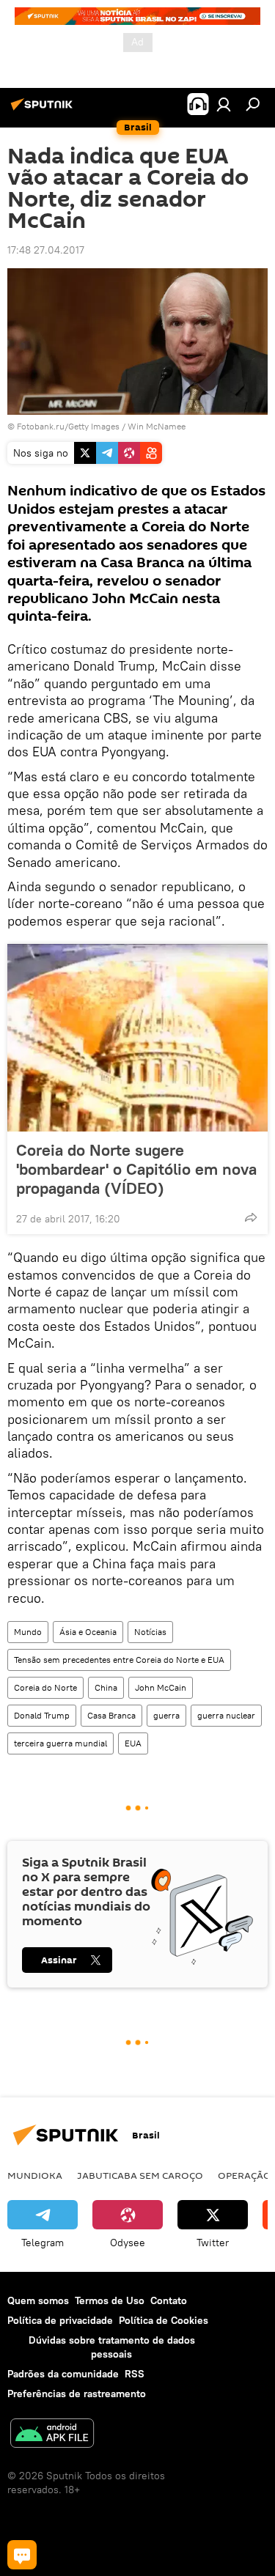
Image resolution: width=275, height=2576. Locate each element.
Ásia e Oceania (88, 1632)
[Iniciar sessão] (224, 104)
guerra (166, 1715)
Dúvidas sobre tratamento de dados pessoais (112, 2347)
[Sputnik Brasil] (44, 110)
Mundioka (35, 2175)
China (106, 1687)
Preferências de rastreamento (77, 2394)
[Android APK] (52, 2435)
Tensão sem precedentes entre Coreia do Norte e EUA (119, 1660)
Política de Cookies (164, 2320)
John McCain (161, 1687)
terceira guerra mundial (60, 1743)
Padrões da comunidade (63, 2374)
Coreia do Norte (45, 1687)
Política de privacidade (60, 2320)
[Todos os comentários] (22, 2555)
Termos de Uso (110, 2300)
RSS (135, 2374)
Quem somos (38, 2300)
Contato (169, 2300)
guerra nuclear (226, 1715)
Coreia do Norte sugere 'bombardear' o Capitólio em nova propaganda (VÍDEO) (136, 1169)
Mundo (28, 1632)
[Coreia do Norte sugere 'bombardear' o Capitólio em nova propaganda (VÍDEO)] (137, 1038)
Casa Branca (111, 1715)
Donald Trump (42, 1715)
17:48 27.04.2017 (46, 250)
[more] (251, 1217)
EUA (133, 1743)
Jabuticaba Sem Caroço (140, 2175)
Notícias (150, 1632)
